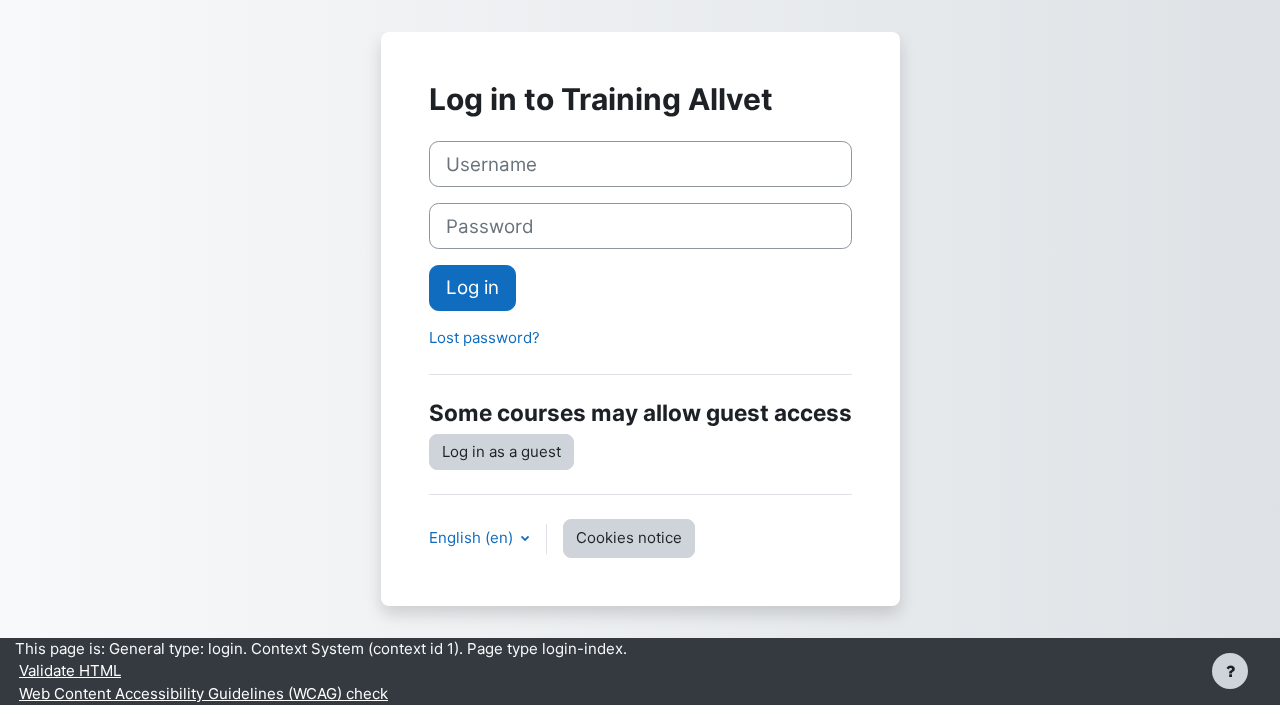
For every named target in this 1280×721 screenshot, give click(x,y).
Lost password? (484, 337)
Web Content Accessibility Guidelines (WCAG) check (203, 693)
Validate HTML (70, 670)
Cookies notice (629, 537)
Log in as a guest (501, 451)
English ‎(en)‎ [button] (473, 537)
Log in (472, 287)
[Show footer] (1230, 671)
